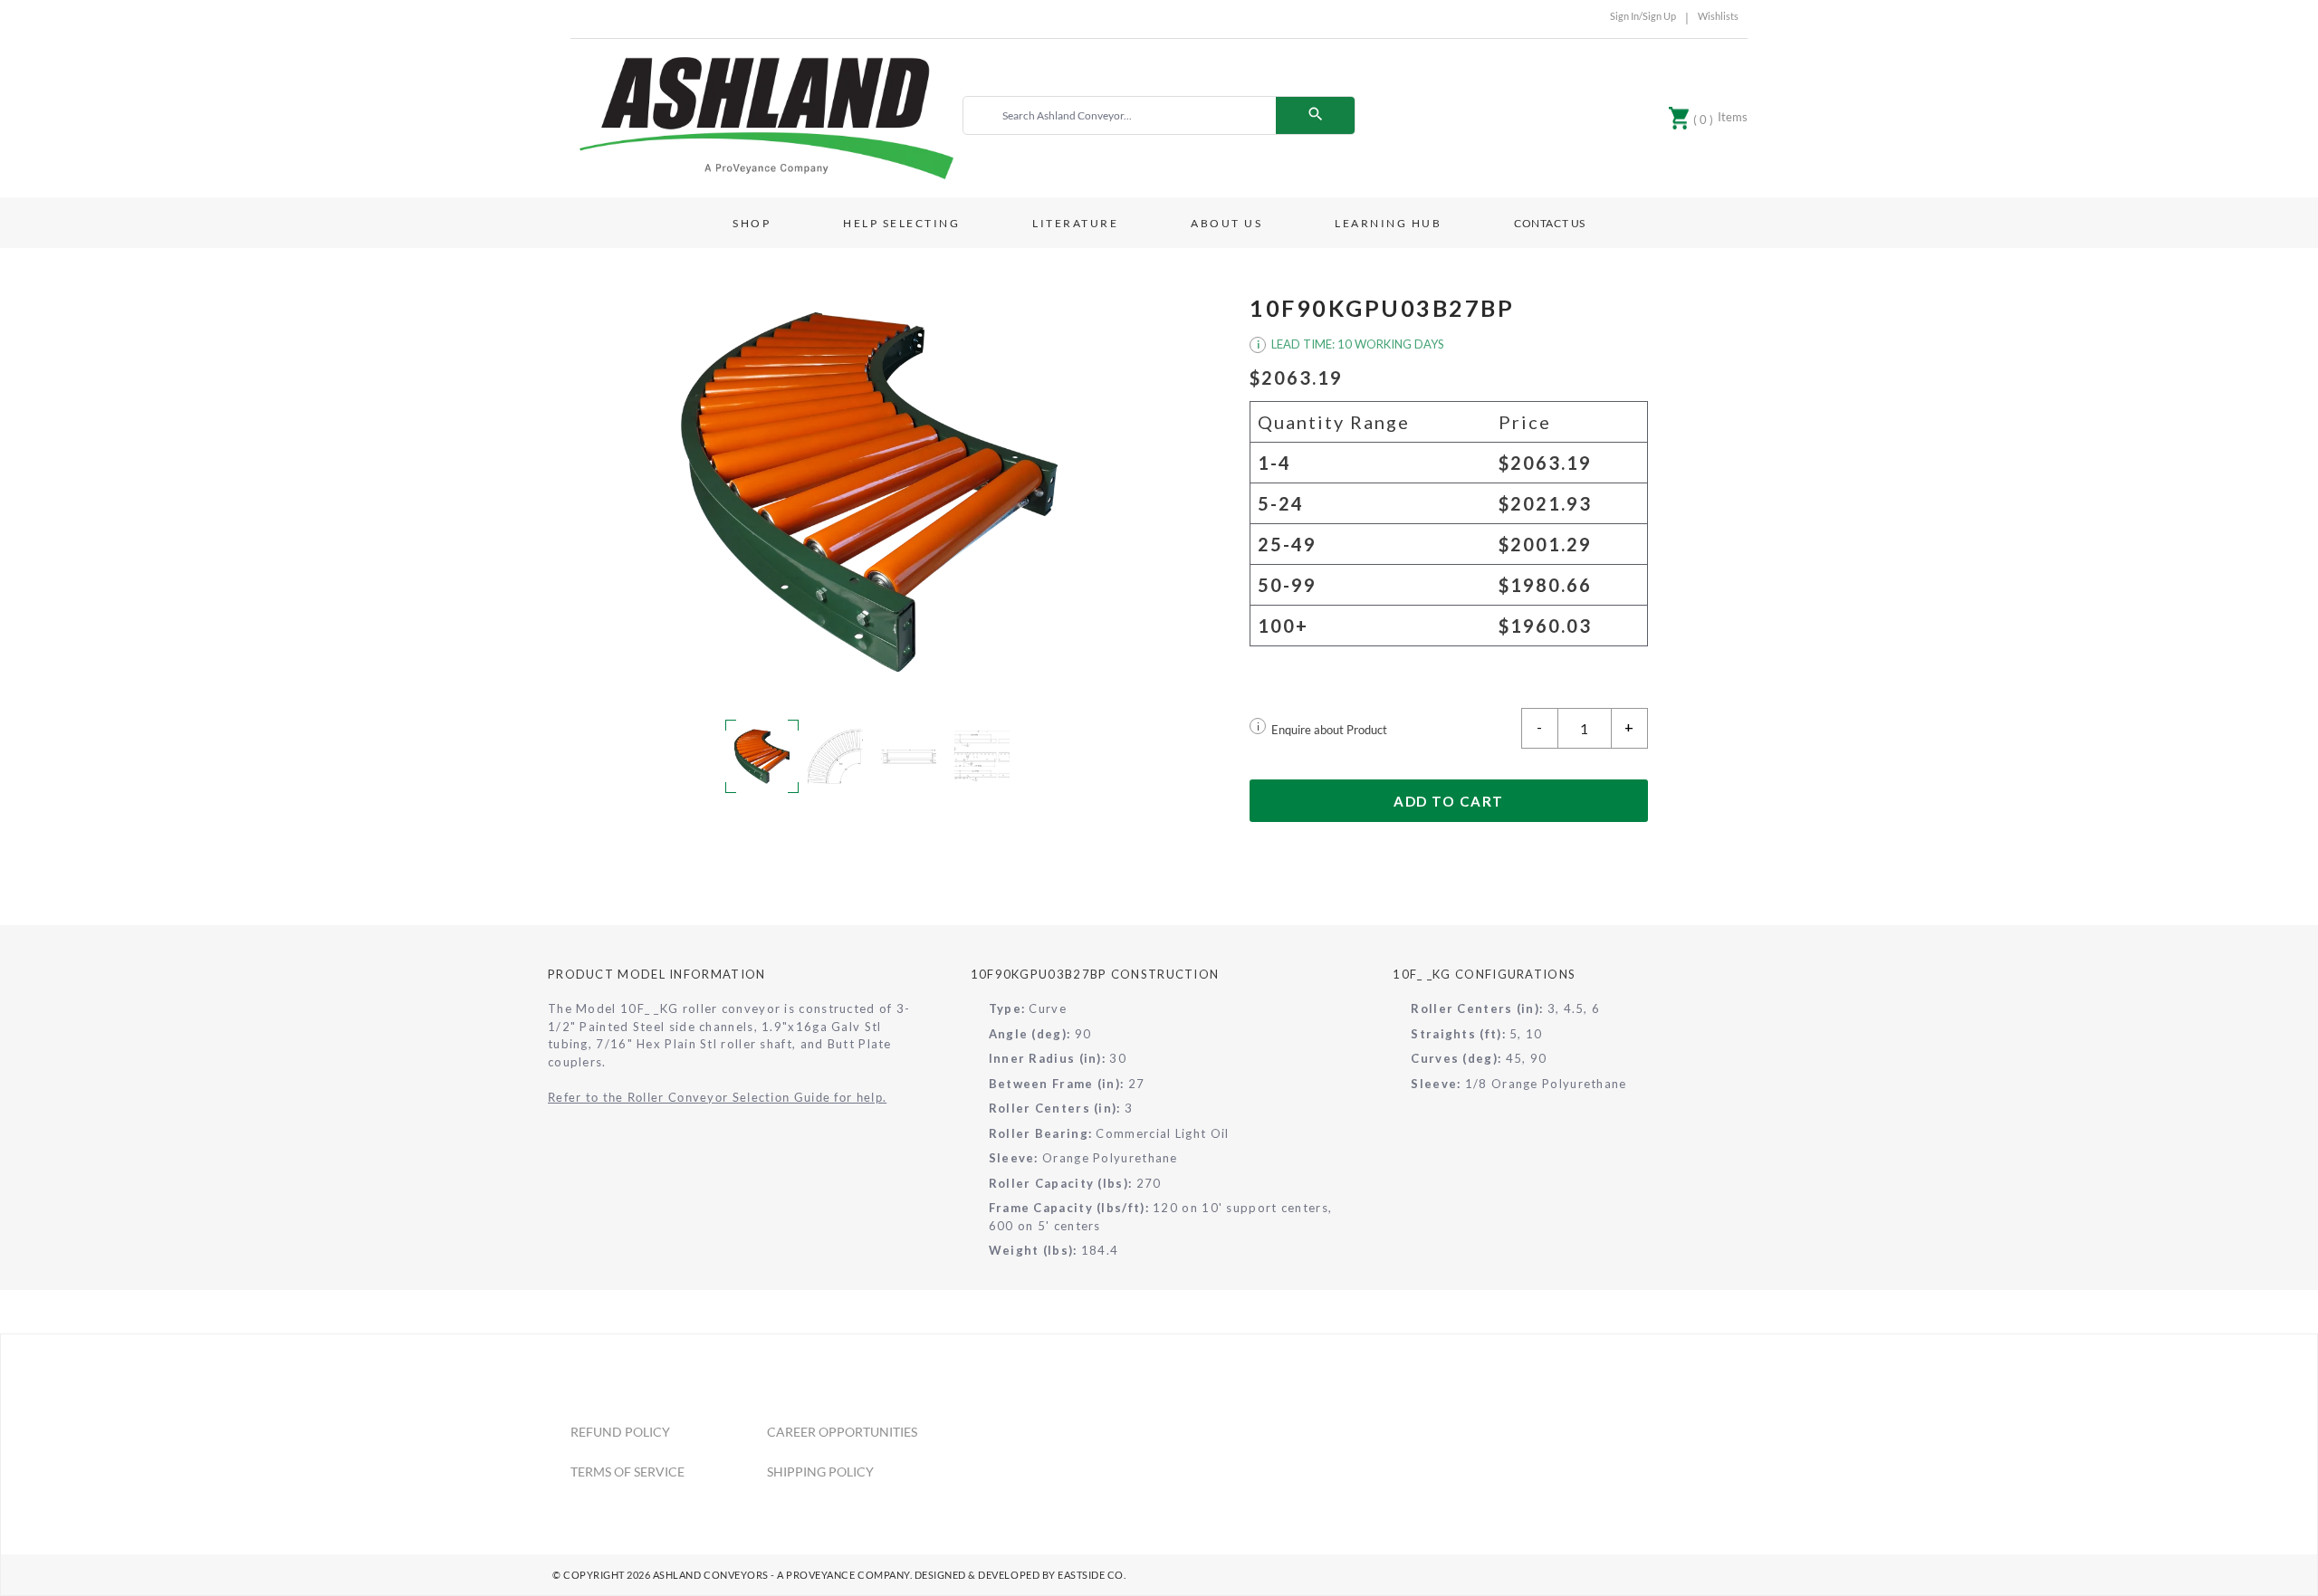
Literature (1075, 223)
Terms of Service (627, 1472)
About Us (1226, 223)
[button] (869, 492)
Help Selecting (901, 223)
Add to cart (1449, 801)
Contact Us (1550, 223)
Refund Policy (620, 1432)
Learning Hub (1388, 223)
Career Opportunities (842, 1432)
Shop (752, 223)
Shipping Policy (820, 1472)
